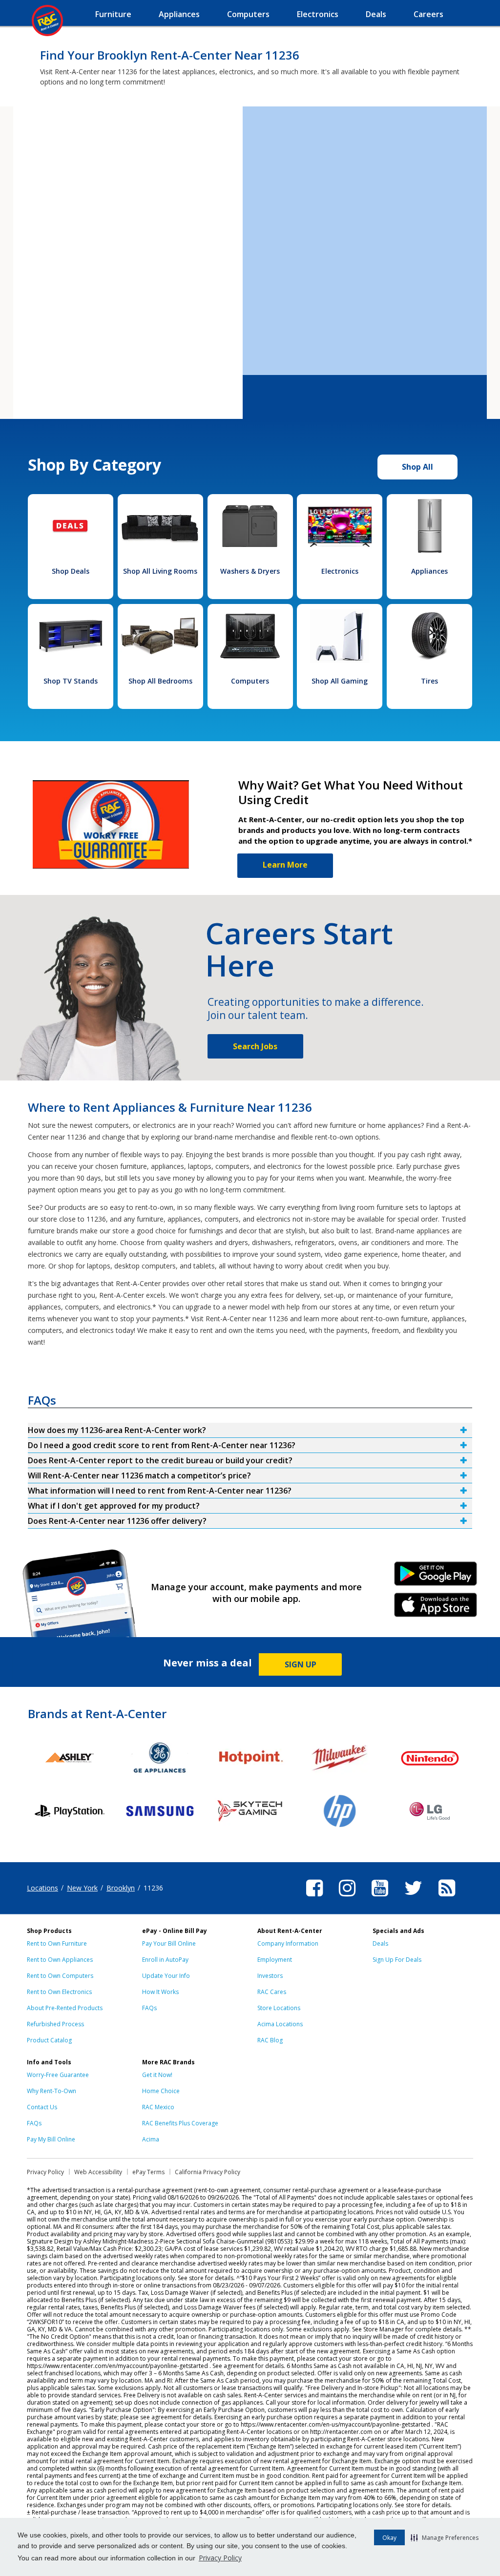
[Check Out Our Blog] (447, 1898)
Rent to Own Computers (60, 1976)
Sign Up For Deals (397, 1960)
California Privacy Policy (208, 2172)
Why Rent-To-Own (52, 2091)
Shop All (417, 467)
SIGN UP (301, 1664)
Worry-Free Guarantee (58, 2075)
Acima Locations (280, 2024)
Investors (270, 1976)
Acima (151, 2139)
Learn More (285, 865)
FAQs (149, 2008)
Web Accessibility (98, 2172)
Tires (429, 681)
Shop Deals (71, 571)
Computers (250, 681)
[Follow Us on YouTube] (380, 1898)
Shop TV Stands (71, 681)
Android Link (436, 1577)
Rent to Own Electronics (59, 1992)
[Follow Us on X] (413, 1898)
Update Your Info (166, 1976)
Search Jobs (255, 1046)
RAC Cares (272, 1992)
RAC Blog (270, 2040)
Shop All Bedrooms (160, 681)
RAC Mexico (158, 2107)
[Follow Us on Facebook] (314, 1898)
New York (82, 1888)
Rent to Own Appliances (60, 1960)
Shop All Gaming (340, 681)
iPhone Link (436, 1608)
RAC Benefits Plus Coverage (180, 2123)
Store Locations (279, 2008)
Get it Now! (157, 2075)
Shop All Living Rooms (160, 571)
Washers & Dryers (250, 571)
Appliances (429, 571)
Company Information (288, 1943)
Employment (275, 1960)
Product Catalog (49, 2040)
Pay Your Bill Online (169, 1943)
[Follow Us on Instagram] (347, 1898)
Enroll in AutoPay (165, 1960)
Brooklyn (121, 1888)
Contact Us (42, 2107)
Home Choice (161, 2091)
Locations (42, 1888)
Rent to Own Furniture (57, 1943)
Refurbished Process (55, 2024)
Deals (380, 1943)
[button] (445, 2537)
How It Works (160, 1992)
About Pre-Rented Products (65, 2008)
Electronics (340, 571)
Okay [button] (389, 2538)
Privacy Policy (220, 2558)
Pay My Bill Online (51, 2139)
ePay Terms (148, 2172)
